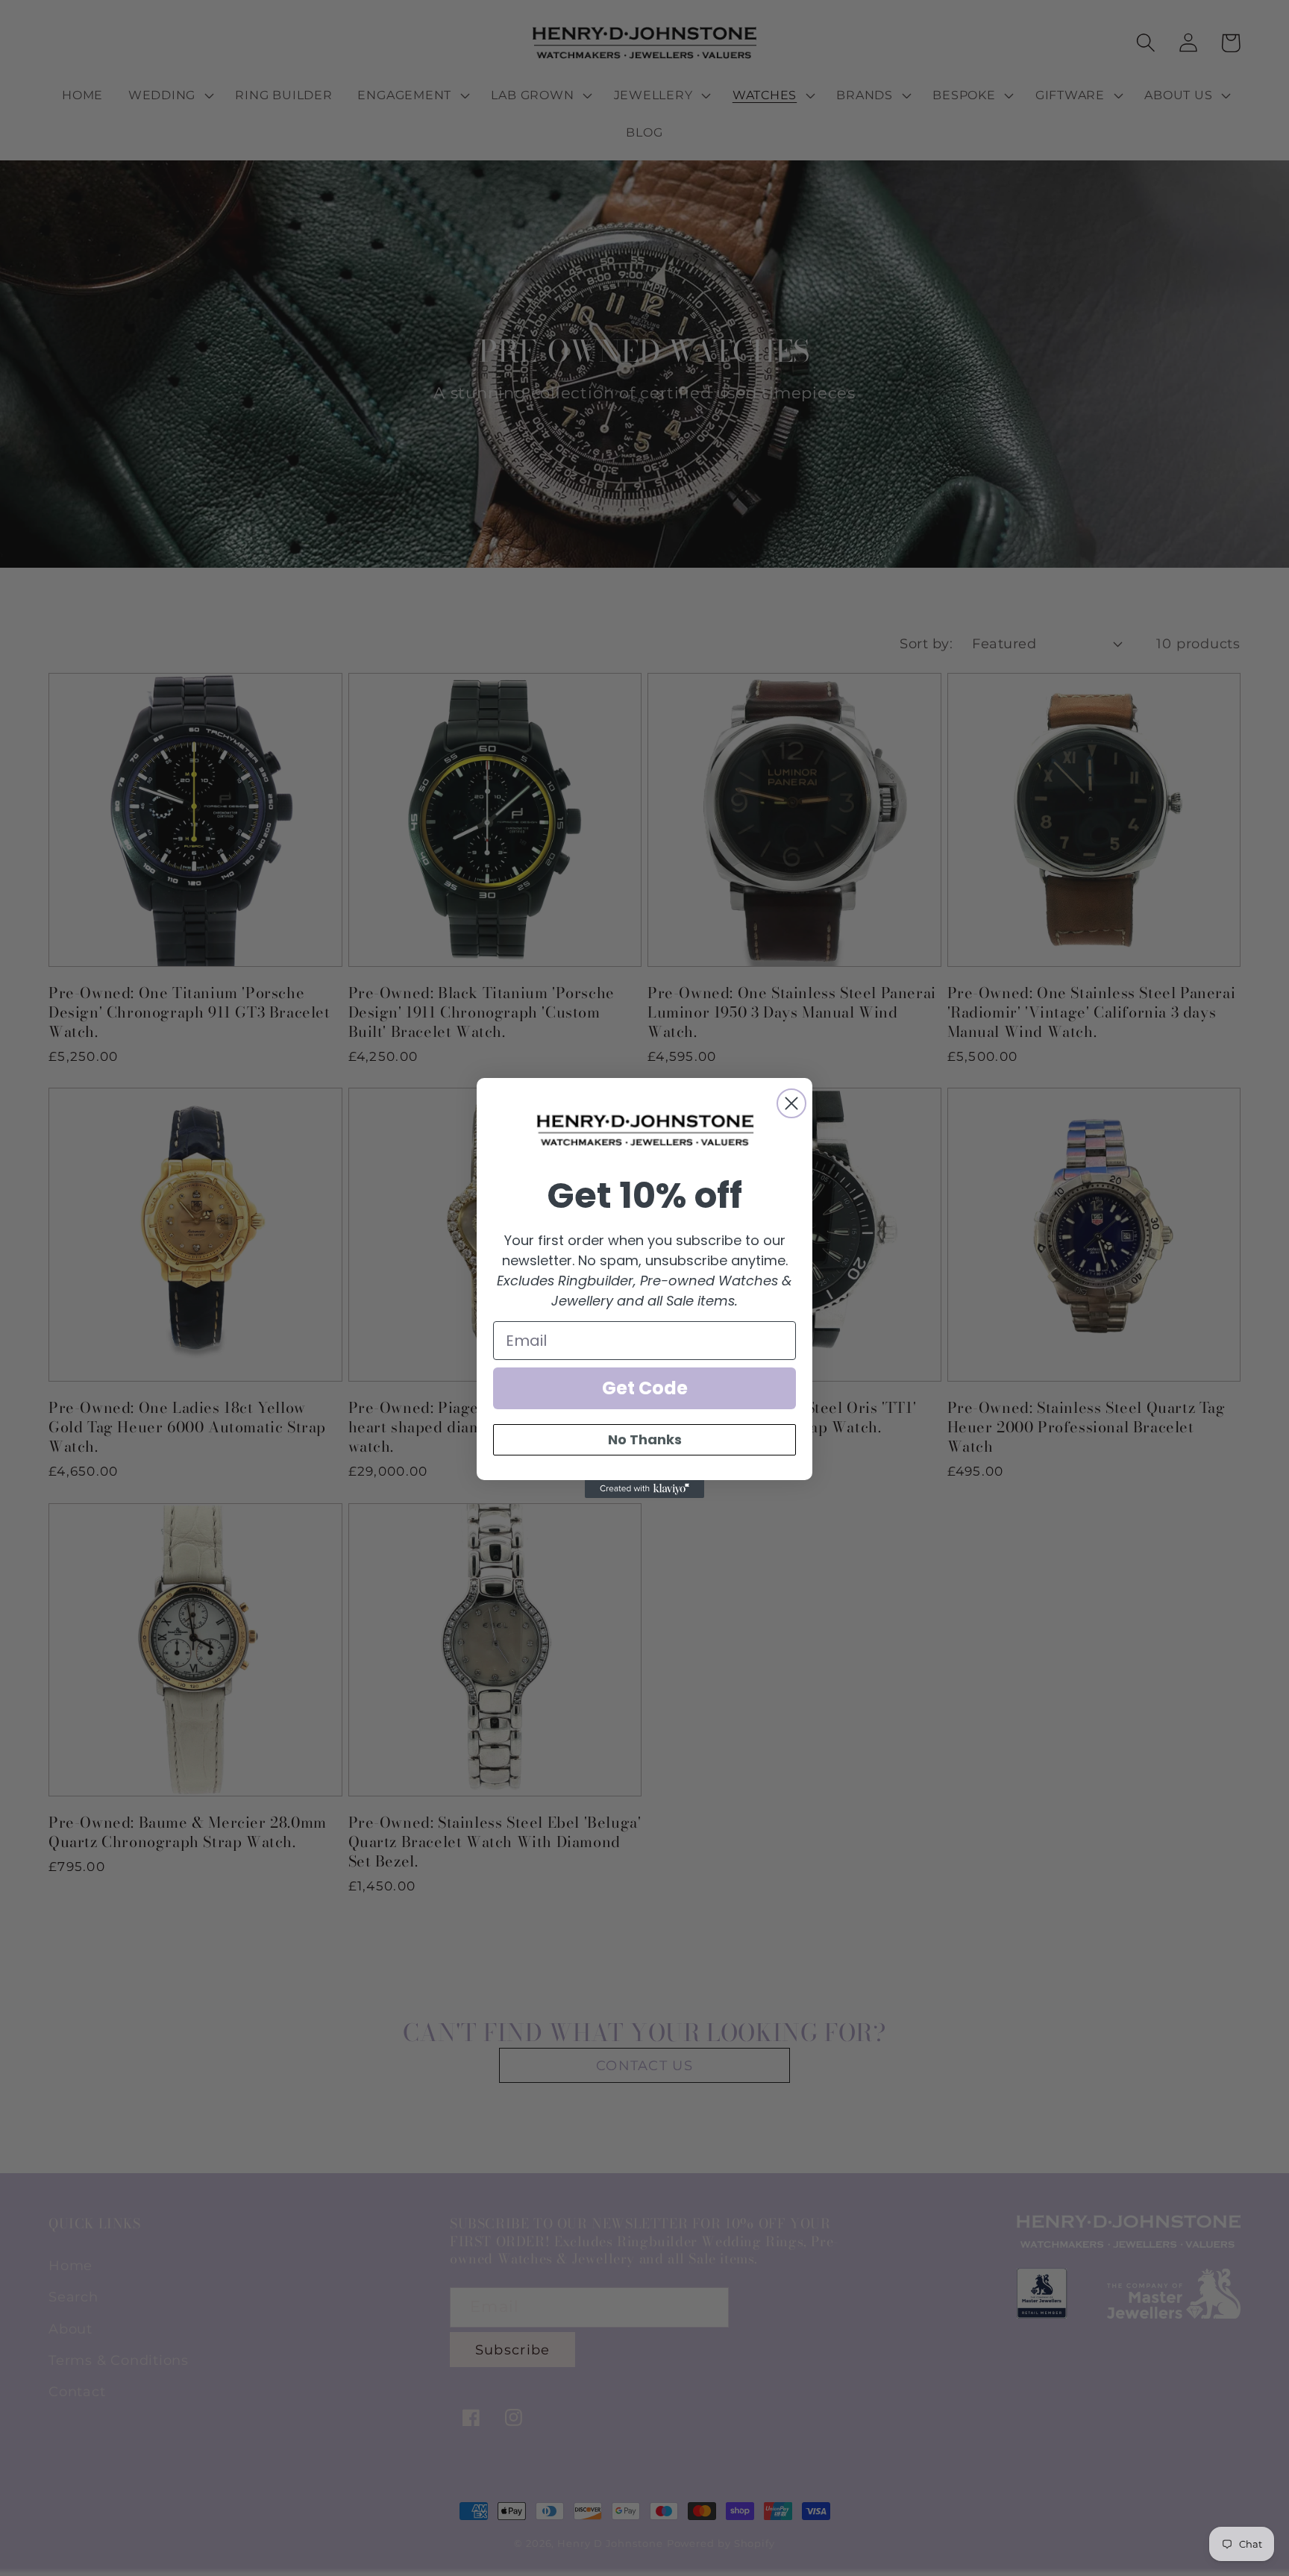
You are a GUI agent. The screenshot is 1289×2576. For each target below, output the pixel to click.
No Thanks (645, 1439)
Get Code (645, 1388)
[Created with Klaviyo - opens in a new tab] (644, 1489)
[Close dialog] (791, 1103)
